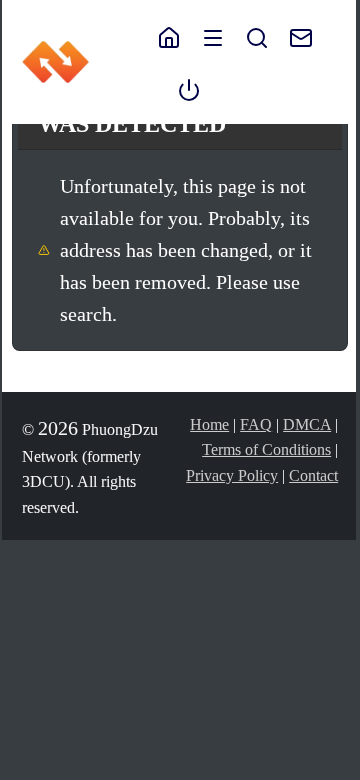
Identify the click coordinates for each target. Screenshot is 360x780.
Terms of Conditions (266, 449)
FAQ (256, 424)
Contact (313, 475)
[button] (213, 36)
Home (209, 424)
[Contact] (291, 36)
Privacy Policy (232, 475)
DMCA (307, 424)
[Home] (169, 36)
